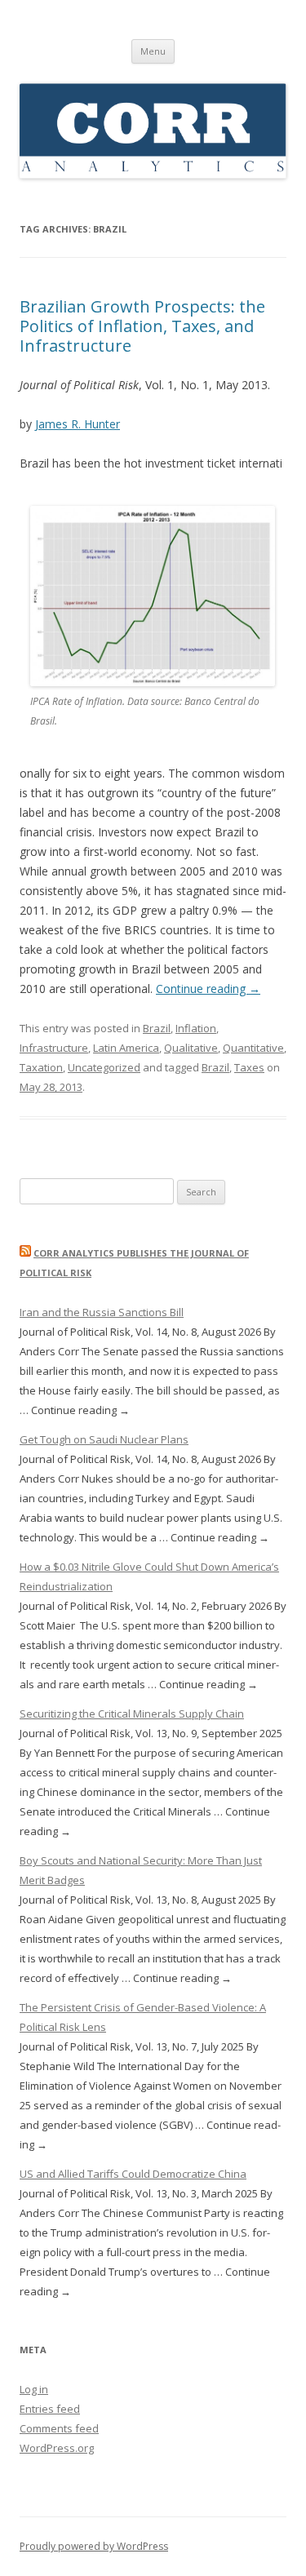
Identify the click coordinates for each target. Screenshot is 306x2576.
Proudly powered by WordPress (94, 2546)
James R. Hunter (78, 424)
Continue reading (208, 989)
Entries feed (50, 2409)
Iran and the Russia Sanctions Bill (102, 1312)
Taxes (249, 1067)
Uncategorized (104, 1067)
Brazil (157, 1028)
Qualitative (191, 1048)
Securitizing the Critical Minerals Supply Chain (132, 1714)
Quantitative (253, 1048)
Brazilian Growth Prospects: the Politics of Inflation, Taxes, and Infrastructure (142, 326)
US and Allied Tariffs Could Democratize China (133, 2174)
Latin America (126, 1048)
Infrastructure (54, 1048)
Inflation (196, 1028)
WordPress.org (57, 2448)
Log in (34, 2389)
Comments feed (59, 2428)
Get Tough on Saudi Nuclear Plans (104, 1439)
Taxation (41, 1067)
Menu (153, 51)
